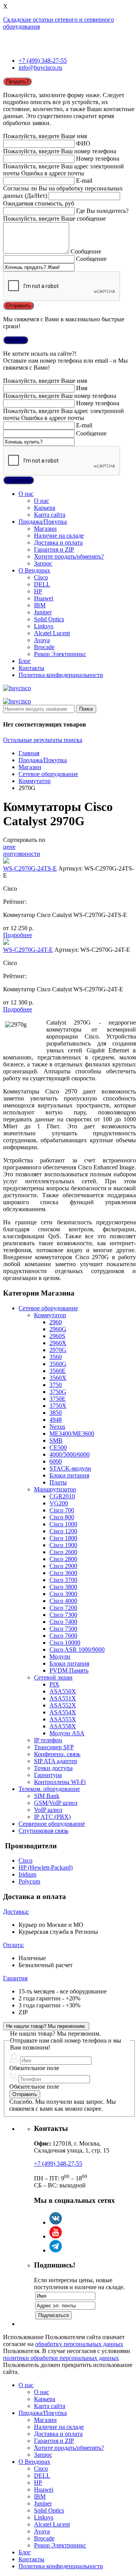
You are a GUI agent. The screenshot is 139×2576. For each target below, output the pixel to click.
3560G (58, 1364)
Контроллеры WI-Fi (60, 1782)
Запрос (43, 563)
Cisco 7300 (63, 1615)
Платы (58, 1482)
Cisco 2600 (63, 1552)
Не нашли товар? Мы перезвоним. (46, 2026)
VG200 (59, 1503)
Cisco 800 (62, 1517)
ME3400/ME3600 (72, 1434)
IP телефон (48, 1740)
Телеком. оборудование (49, 1789)
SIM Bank (47, 1796)
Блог (25, 661)
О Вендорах (34, 570)
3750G (58, 1392)
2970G (58, 1350)
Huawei (44, 598)
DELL (42, 584)
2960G (58, 1329)
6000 (56, 1461)
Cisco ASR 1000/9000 (77, 1650)
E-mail (84, 181)
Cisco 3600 (63, 1573)
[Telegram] (56, 2250)
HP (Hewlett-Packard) (46, 1867)
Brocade (44, 647)
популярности (22, 854)
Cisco (41, 577)
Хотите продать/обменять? (69, 556)
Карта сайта (50, 515)
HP (38, 591)
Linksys (44, 626)
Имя (82, 388)
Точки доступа (53, 1768)
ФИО (83, 143)
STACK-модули (70, 1468)
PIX (54, 1684)
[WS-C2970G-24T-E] (6, 943)
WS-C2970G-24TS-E (30, 868)
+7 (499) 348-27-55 (43, 61)
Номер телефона (98, 159)
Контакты (31, 668)
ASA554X (63, 1712)
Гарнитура (48, 1775)
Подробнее (18, 935)
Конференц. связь (57, 1754)
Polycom (29, 1881)
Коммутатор (35, 781)
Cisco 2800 (63, 1559)
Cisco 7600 (63, 1636)
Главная (29, 753)
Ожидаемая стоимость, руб (39, 203)
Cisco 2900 (63, 1566)
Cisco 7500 (63, 1629)
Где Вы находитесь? (102, 211)
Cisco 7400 (63, 1622)
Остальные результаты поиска (43, 740)
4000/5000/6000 (69, 1454)
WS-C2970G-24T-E (28, 950)
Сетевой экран (53, 1677)
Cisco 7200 (63, 1608)
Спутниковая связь (43, 1831)
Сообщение (86, 251)
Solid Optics (49, 619)
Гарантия (15, 1978)
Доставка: (16, 1912)
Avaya (42, 640)
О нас (26, 494)
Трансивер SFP (54, 1747)
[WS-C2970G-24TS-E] (6, 861)
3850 (56, 1413)
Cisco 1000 (63, 1524)
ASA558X (63, 1726)
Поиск (86, 709)
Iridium (27, 1874)
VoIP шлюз (48, 1810)
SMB (56, 1441)
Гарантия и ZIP (54, 549)
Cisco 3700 (63, 1580)
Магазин (45, 529)
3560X (58, 1378)
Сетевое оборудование (48, 774)
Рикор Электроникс (60, 654)
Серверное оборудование (52, 1824)
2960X (58, 1343)
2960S (57, 1336)
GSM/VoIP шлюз (56, 1803)
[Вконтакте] (56, 2222)
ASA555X (63, 1719)
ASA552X (63, 1705)
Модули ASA (67, 1733)
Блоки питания (69, 1475)
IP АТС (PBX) (52, 1817)
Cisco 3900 (63, 1594)
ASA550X (63, 1691)
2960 (56, 1322)
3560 (56, 1357)
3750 (56, 1385)
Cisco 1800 (63, 1538)
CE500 (58, 1447)
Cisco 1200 (63, 1531)
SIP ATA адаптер (56, 1761)
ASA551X (63, 1698)
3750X (58, 1406)
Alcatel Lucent (52, 633)
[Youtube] (56, 2236)
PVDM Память (69, 1670)
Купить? (16, 340)
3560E (58, 1371)
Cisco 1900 (63, 1545)
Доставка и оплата (58, 542)
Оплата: (14, 1945)
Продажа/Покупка (43, 522)
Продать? (17, 81)
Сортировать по (24, 840)
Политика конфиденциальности (61, 675)
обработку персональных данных (79, 2344)
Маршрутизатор (55, 1489)
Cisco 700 (62, 1510)
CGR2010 (62, 1496)
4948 (56, 1420)
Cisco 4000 (63, 1601)
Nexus (57, 1427)
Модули (60, 1656)
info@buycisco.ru (40, 68)
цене (9, 847)
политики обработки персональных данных (61, 2358)
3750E (58, 1399)
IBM (40, 605)
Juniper (43, 612)
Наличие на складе (59, 536)
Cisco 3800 (63, 1587)
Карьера (45, 508)
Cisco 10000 (65, 1643)
